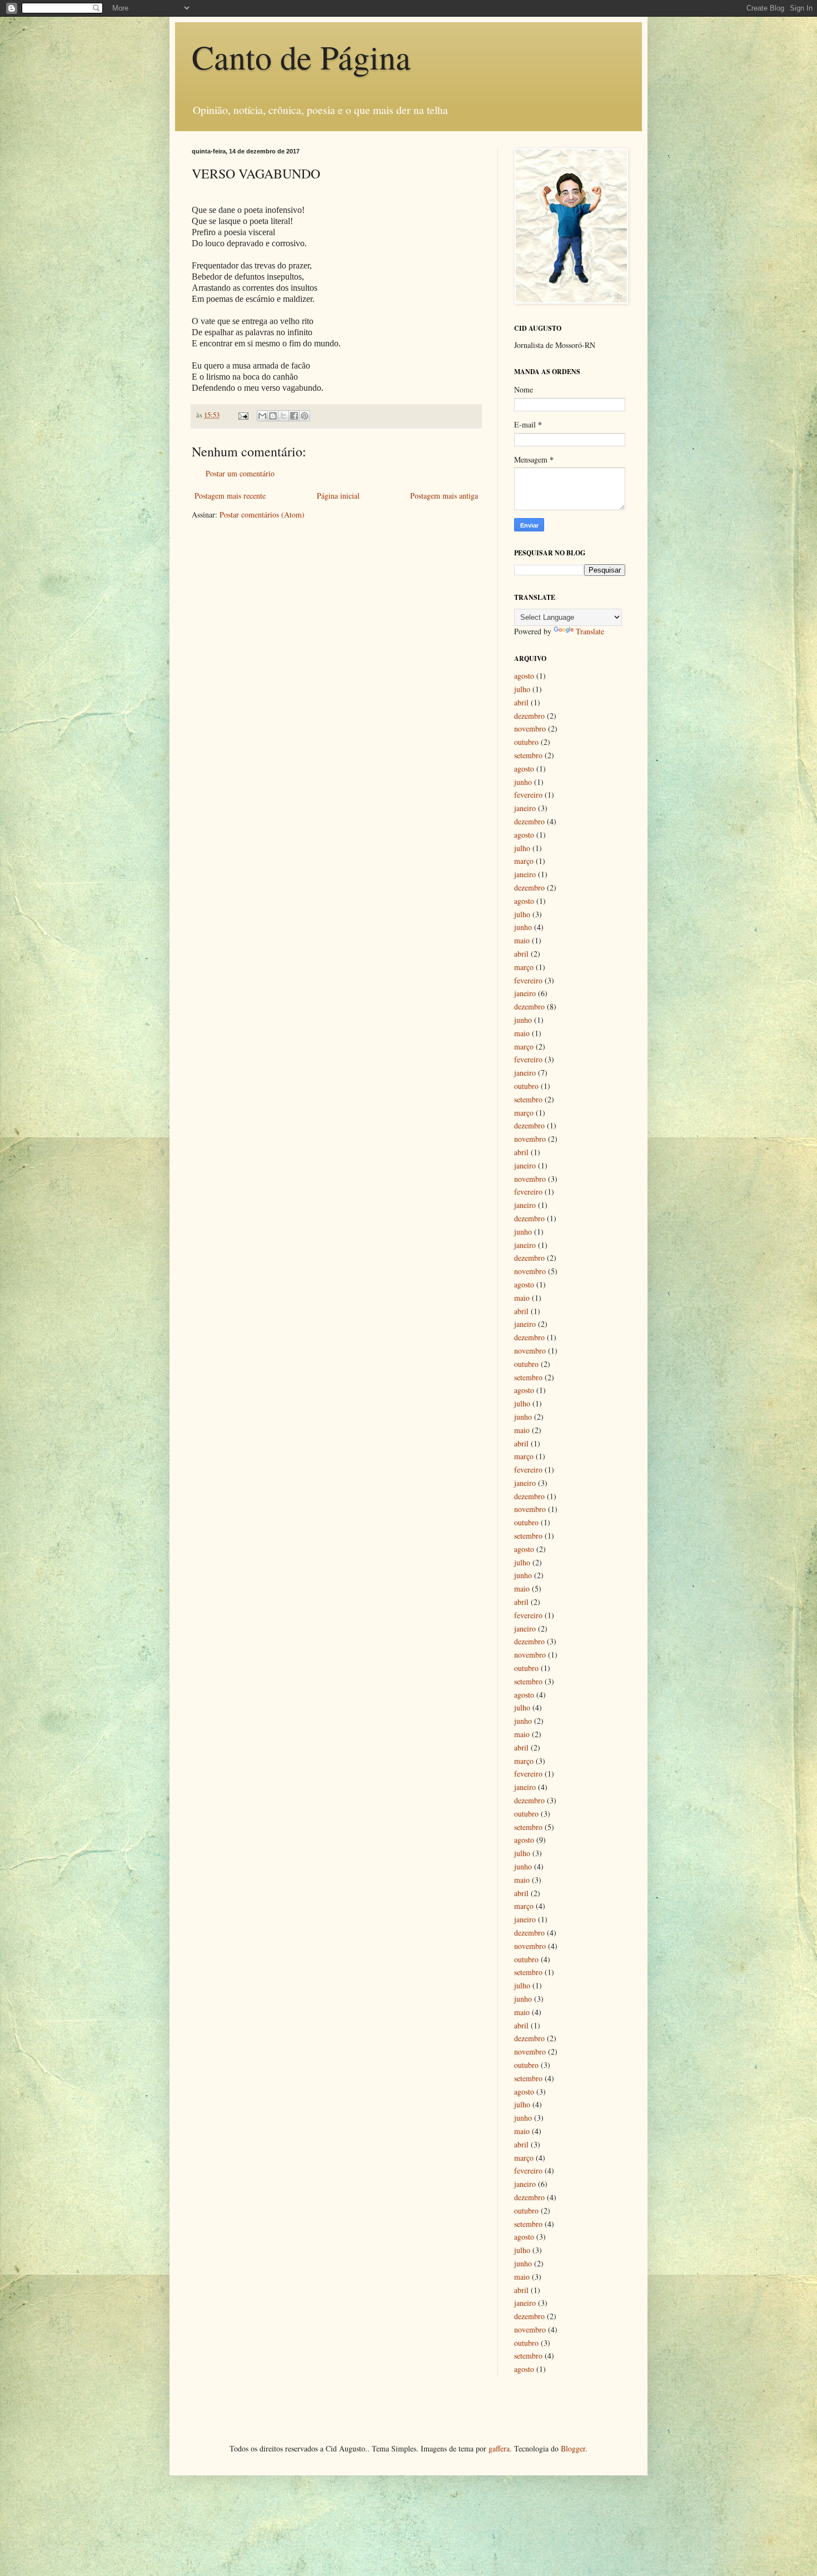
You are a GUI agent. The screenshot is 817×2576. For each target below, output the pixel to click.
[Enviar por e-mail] (262, 416)
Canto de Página (301, 57)
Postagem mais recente (230, 496)
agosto (524, 676)
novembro (530, 728)
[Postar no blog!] (273, 416)
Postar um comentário (240, 473)
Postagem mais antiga (444, 496)
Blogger (573, 2448)
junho (523, 782)
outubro (526, 742)
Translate (590, 631)
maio (522, 940)
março (524, 861)
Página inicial (338, 496)
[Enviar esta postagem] (243, 415)
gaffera (499, 2448)
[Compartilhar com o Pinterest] (305, 416)
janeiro (525, 808)
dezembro (529, 716)
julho (522, 689)
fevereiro (528, 795)
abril (521, 702)
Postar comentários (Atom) (262, 514)
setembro (528, 755)
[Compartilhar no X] (283, 416)
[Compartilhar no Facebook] (294, 416)
